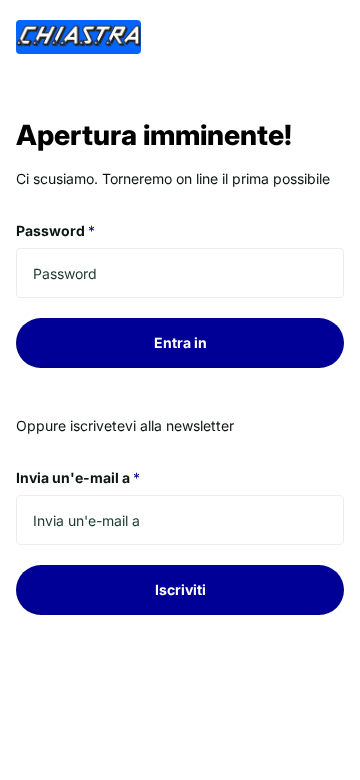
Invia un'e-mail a (78, 477)
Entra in (180, 342)
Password (55, 230)
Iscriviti (180, 589)
